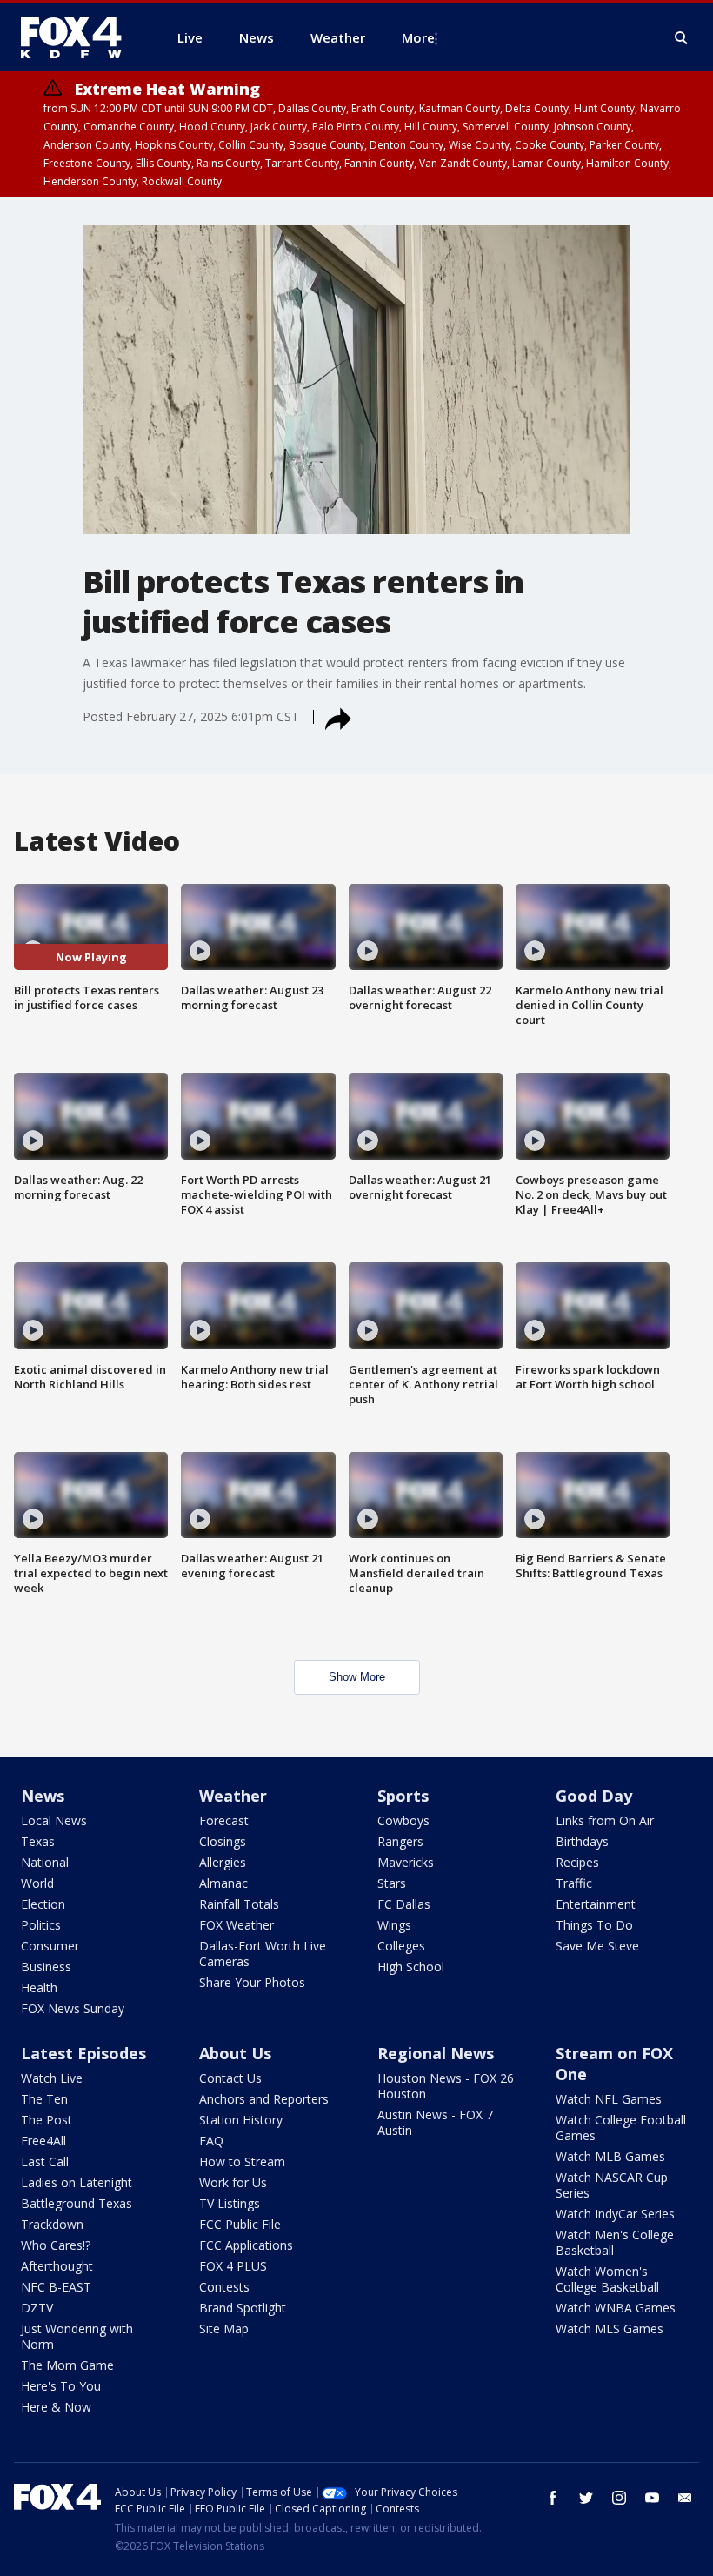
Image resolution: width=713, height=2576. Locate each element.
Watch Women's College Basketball (607, 2279)
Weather (233, 1796)
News (43, 1796)
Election (43, 1904)
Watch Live (52, 2078)
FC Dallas (404, 1904)
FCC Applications (246, 2245)
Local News (54, 1820)
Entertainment (596, 1904)
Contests (224, 2287)
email (685, 2498)
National (45, 1862)
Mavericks (406, 1862)
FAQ (211, 2141)
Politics (41, 1925)
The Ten (44, 2099)
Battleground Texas (77, 2203)
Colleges (401, 1946)
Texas (38, 1841)
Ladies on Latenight (77, 2182)
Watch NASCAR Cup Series (612, 2185)
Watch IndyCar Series (615, 2214)
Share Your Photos (252, 1982)
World (37, 1883)
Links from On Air (605, 1820)
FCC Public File (240, 2224)
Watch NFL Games (609, 2099)
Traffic (574, 1883)
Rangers (400, 1841)
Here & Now (56, 2407)
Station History (241, 2120)
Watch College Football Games (621, 2128)
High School (411, 1967)
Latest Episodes (83, 2053)
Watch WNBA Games (616, 2308)
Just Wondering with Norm (77, 2336)
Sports (403, 1796)
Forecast (224, 1820)
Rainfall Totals (239, 1904)
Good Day (594, 1796)
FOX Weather (237, 1925)
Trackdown (52, 2224)
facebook (553, 2498)
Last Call (45, 2161)
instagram (619, 2498)
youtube (652, 2498)
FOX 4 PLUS (233, 2266)
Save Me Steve (597, 1946)
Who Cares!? (56, 2245)
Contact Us (230, 2078)
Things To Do (594, 1925)
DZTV (37, 2308)
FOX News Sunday (73, 2008)
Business (46, 1967)
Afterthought (57, 2266)
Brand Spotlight (243, 2308)
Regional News (436, 2053)
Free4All (43, 2141)
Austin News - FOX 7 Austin (435, 2122)
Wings (394, 1925)
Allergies (223, 1862)
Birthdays (582, 1841)
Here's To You (61, 2386)
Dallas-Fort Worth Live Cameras (263, 1954)
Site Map (224, 2328)
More (418, 37)
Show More (357, 1677)
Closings (223, 1841)
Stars (392, 1883)
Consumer (50, 1946)
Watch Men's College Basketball (615, 2242)
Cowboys (403, 1820)
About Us (235, 2053)
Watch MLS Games (610, 2328)
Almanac (223, 1883)
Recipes (577, 1862)
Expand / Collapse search (682, 38)
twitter (586, 2498)
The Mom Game (67, 2365)
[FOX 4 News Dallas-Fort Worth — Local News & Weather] (78, 37)
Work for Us (233, 2182)
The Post (47, 2120)
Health (39, 1987)
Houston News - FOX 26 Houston (446, 2086)
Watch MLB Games (610, 2156)
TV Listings (230, 2203)
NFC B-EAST (56, 2287)
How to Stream (242, 2161)
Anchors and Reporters (264, 2099)
